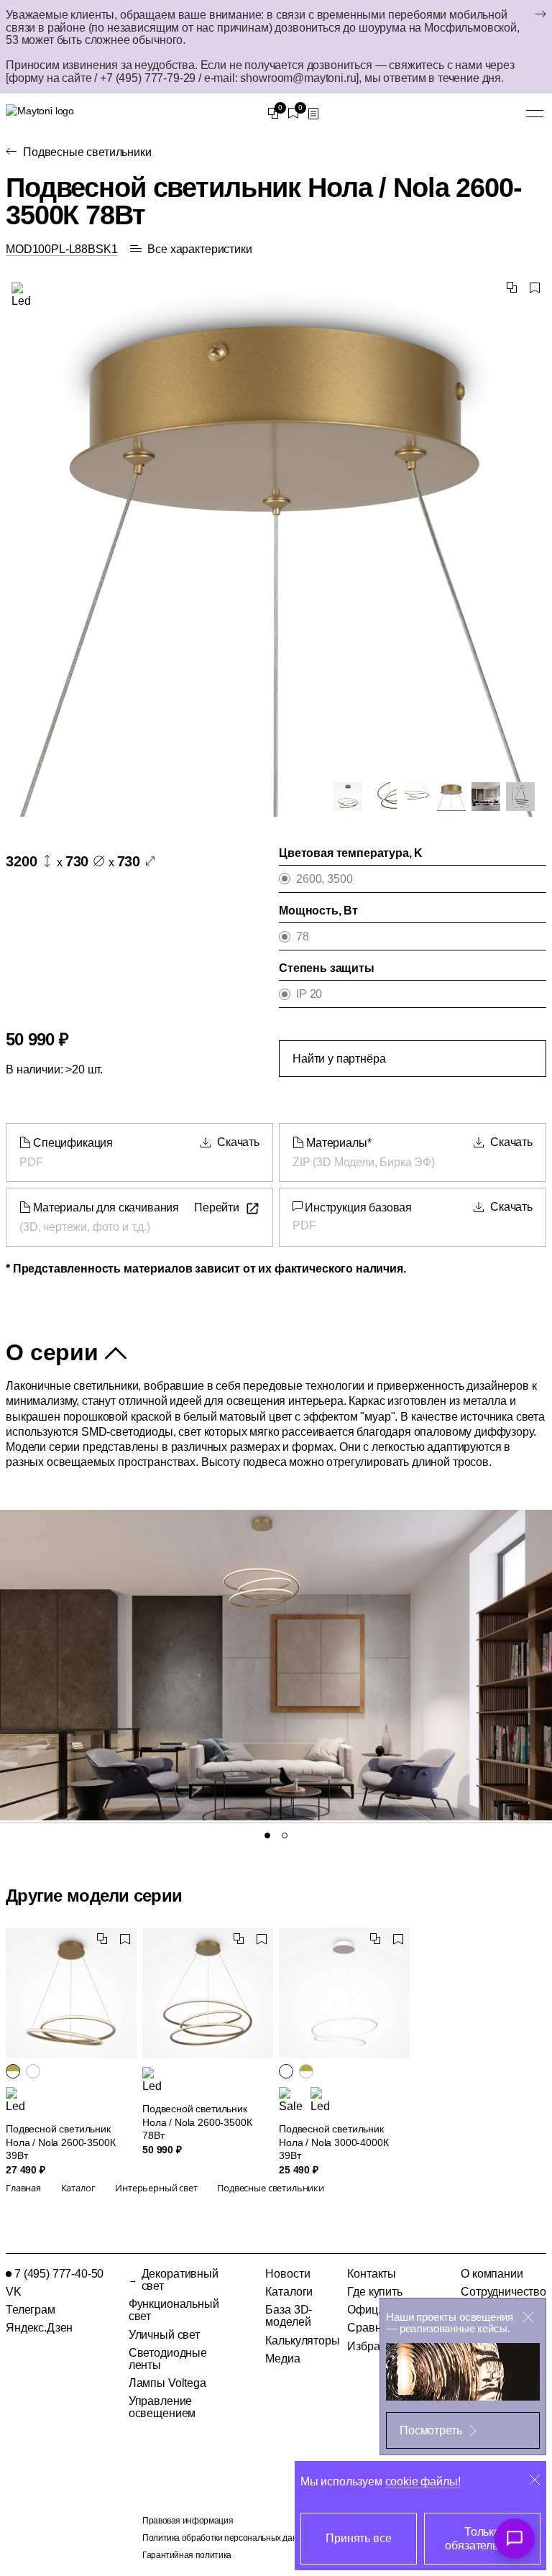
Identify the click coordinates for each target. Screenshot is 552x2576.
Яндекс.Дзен (39, 2328)
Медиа (282, 2359)
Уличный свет (164, 2335)
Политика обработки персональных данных (227, 2538)
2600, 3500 (324, 879)
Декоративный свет (180, 2280)
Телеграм (31, 2310)
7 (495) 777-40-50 (59, 2274)
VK (14, 2292)
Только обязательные (482, 2539)
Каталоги (289, 2292)
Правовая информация (188, 2521)
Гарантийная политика (187, 2555)
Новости (287, 2274)
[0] (273, 114)
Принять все (358, 2538)
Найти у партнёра (339, 1059)
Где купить (374, 2292)
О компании (492, 2274)
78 (303, 936)
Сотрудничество (503, 2292)
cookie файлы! (423, 2481)
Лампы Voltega (167, 2383)
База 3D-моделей (289, 2316)
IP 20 (309, 994)
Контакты (372, 2274)
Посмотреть (431, 2430)
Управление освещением (162, 2407)
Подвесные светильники (87, 152)
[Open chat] (515, 2539)
